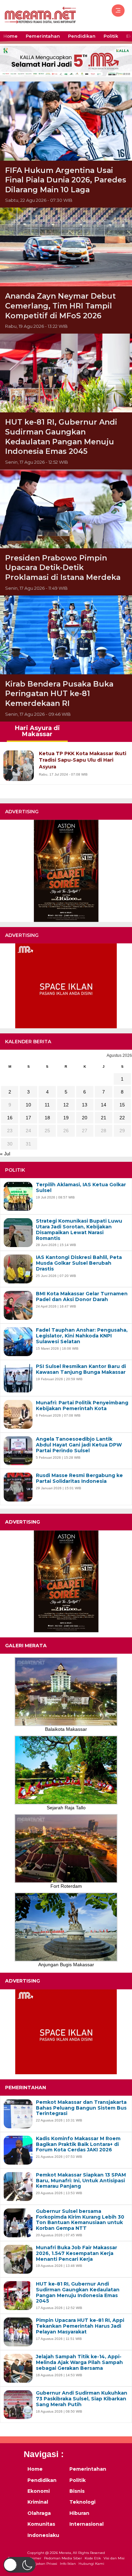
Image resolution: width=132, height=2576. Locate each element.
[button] (19, 2565)
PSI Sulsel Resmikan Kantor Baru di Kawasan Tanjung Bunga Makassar (81, 1369)
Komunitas (41, 2524)
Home (10, 36)
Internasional (86, 2524)
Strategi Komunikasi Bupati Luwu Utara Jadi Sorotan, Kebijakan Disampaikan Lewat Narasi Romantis (79, 1230)
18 (47, 1118)
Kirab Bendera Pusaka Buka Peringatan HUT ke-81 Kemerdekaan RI (59, 694)
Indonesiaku (43, 2535)
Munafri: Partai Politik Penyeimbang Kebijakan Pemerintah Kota (82, 1406)
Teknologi (82, 2502)
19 (66, 1118)
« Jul (5, 1154)
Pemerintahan (43, 36)
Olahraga (39, 2513)
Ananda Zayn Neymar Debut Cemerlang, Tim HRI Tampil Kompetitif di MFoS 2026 (60, 306)
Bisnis (77, 2491)
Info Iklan (68, 2564)
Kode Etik (93, 2558)
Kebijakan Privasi (43, 2564)
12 (66, 1105)
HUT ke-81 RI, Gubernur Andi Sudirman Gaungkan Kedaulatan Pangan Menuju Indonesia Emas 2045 (61, 437)
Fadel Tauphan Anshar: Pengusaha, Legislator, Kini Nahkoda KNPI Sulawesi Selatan (82, 1336)
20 (85, 1118)
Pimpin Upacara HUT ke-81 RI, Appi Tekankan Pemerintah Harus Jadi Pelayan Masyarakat (80, 2326)
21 (104, 1118)
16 (10, 1118)
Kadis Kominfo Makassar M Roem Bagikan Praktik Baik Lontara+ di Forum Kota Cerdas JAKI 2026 (78, 2144)
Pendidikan (82, 36)
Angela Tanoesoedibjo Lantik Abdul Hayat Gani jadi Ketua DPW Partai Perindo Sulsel (79, 1445)
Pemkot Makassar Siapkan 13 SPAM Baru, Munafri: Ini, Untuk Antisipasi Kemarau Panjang (81, 2181)
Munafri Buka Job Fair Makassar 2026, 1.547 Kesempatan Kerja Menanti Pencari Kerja (76, 2253)
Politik (111, 36)
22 (122, 1118)
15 (122, 1105)
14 (104, 1105)
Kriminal (38, 2502)
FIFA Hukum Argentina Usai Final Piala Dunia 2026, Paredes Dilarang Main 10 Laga (66, 180)
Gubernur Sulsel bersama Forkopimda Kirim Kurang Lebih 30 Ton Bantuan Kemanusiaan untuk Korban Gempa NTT (80, 2220)
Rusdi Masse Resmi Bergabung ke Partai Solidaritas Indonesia (79, 1478)
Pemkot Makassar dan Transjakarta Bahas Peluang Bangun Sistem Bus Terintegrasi (81, 2108)
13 (85, 1105)
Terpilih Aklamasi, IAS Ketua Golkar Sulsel (81, 1188)
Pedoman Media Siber (63, 2558)
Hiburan (79, 2513)
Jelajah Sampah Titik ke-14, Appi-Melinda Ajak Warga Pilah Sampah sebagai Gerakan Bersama (79, 2362)
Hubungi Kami (91, 2564)
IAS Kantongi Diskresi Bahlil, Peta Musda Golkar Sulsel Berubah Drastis (79, 1263)
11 (47, 1105)
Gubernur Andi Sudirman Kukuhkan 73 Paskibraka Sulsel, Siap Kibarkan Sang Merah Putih (82, 2399)
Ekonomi (39, 2491)
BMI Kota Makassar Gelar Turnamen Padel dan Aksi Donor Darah (82, 1297)
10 (28, 1105)
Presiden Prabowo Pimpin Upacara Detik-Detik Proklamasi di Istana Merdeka (63, 568)
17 (28, 1118)
